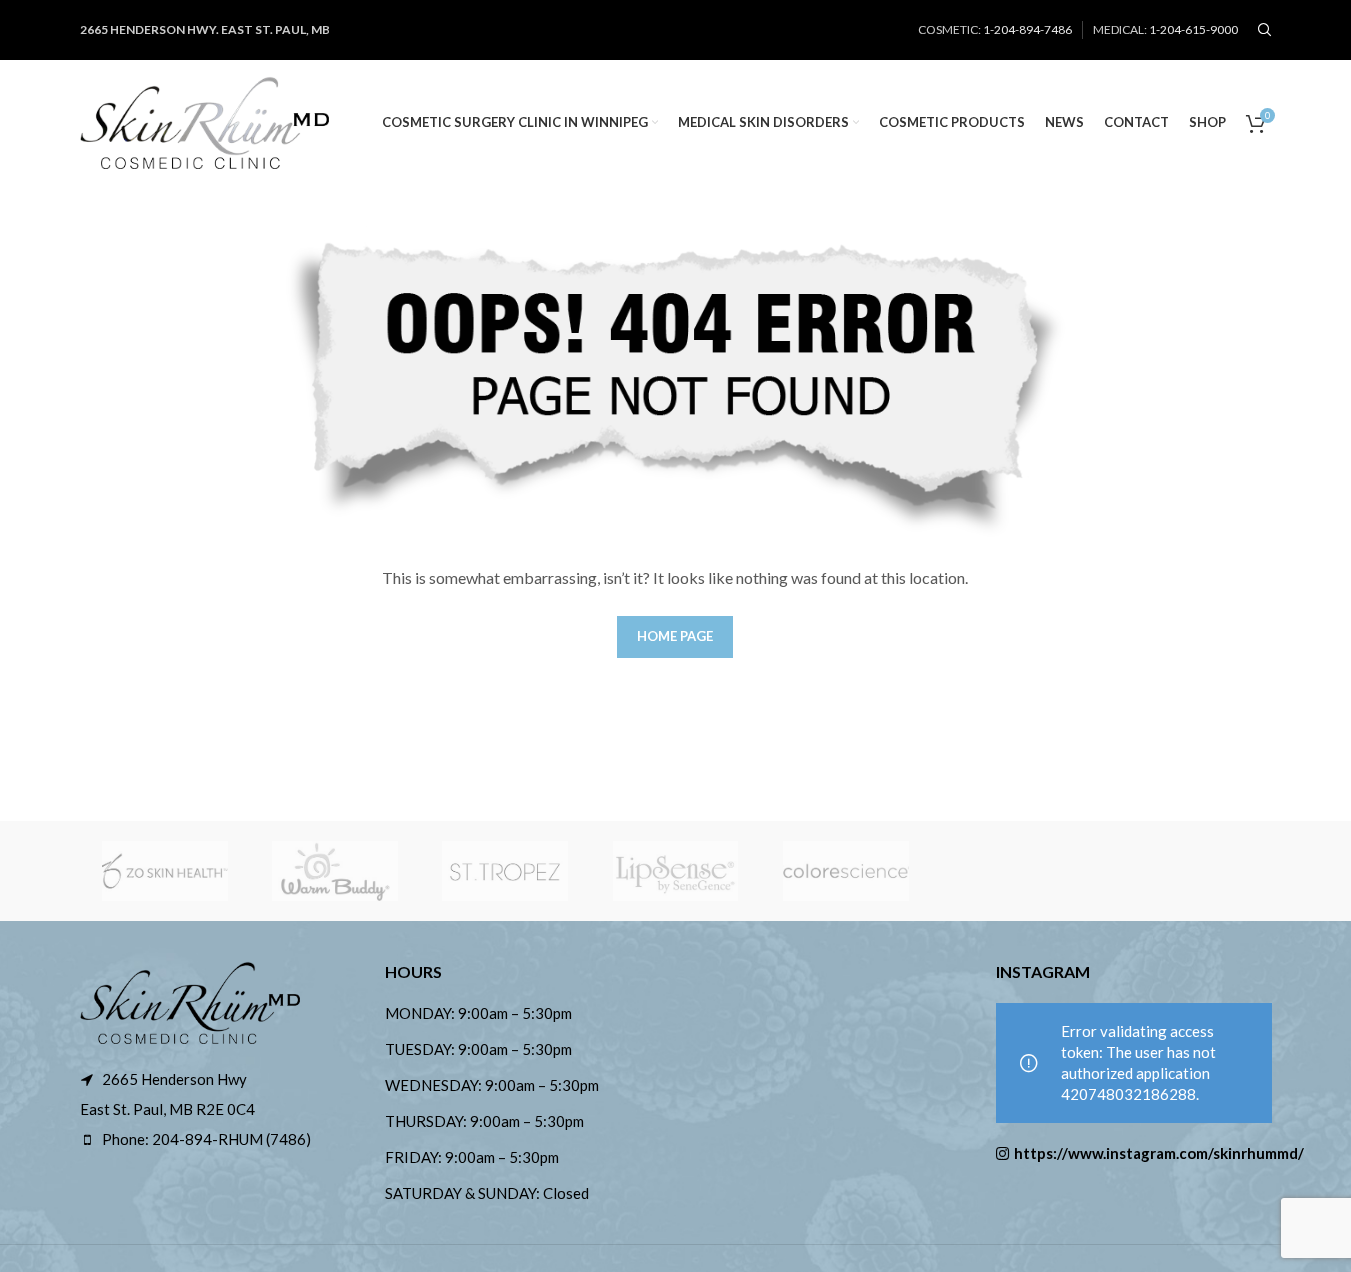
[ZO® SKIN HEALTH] (165, 871)
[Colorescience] (846, 871)
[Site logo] (205, 120)
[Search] (1265, 30)
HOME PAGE (675, 636)
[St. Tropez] (505, 871)
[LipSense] (675, 871)
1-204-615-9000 (1193, 29)
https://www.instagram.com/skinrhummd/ (1143, 1153)
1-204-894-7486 (1027, 29)
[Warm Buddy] (335, 871)
